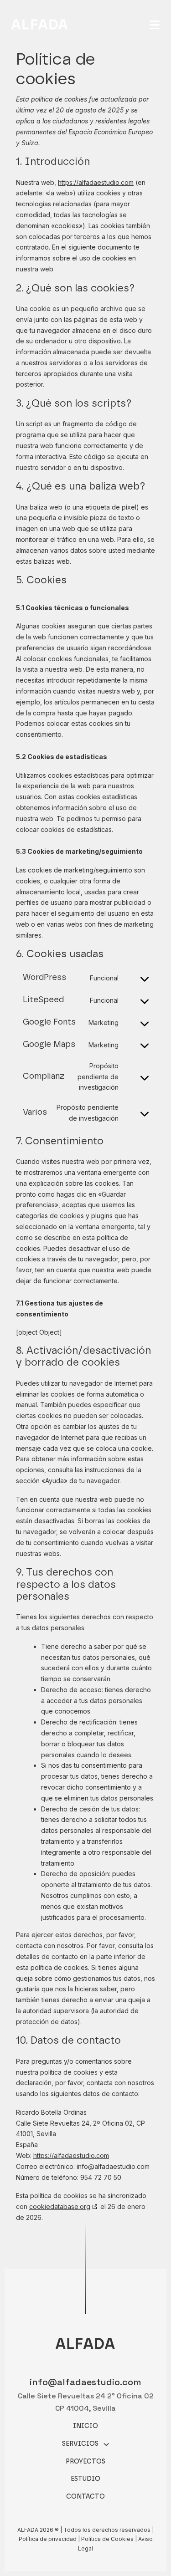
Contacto (85, 2497)
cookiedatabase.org (60, 2206)
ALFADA (40, 25)
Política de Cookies (107, 2539)
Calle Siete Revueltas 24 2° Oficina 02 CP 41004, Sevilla (86, 2402)
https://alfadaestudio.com (96, 182)
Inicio (85, 2426)
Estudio (85, 2479)
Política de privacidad (48, 2539)
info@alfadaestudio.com (85, 2382)
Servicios (80, 2444)
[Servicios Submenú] (106, 2444)
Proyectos (85, 2462)
